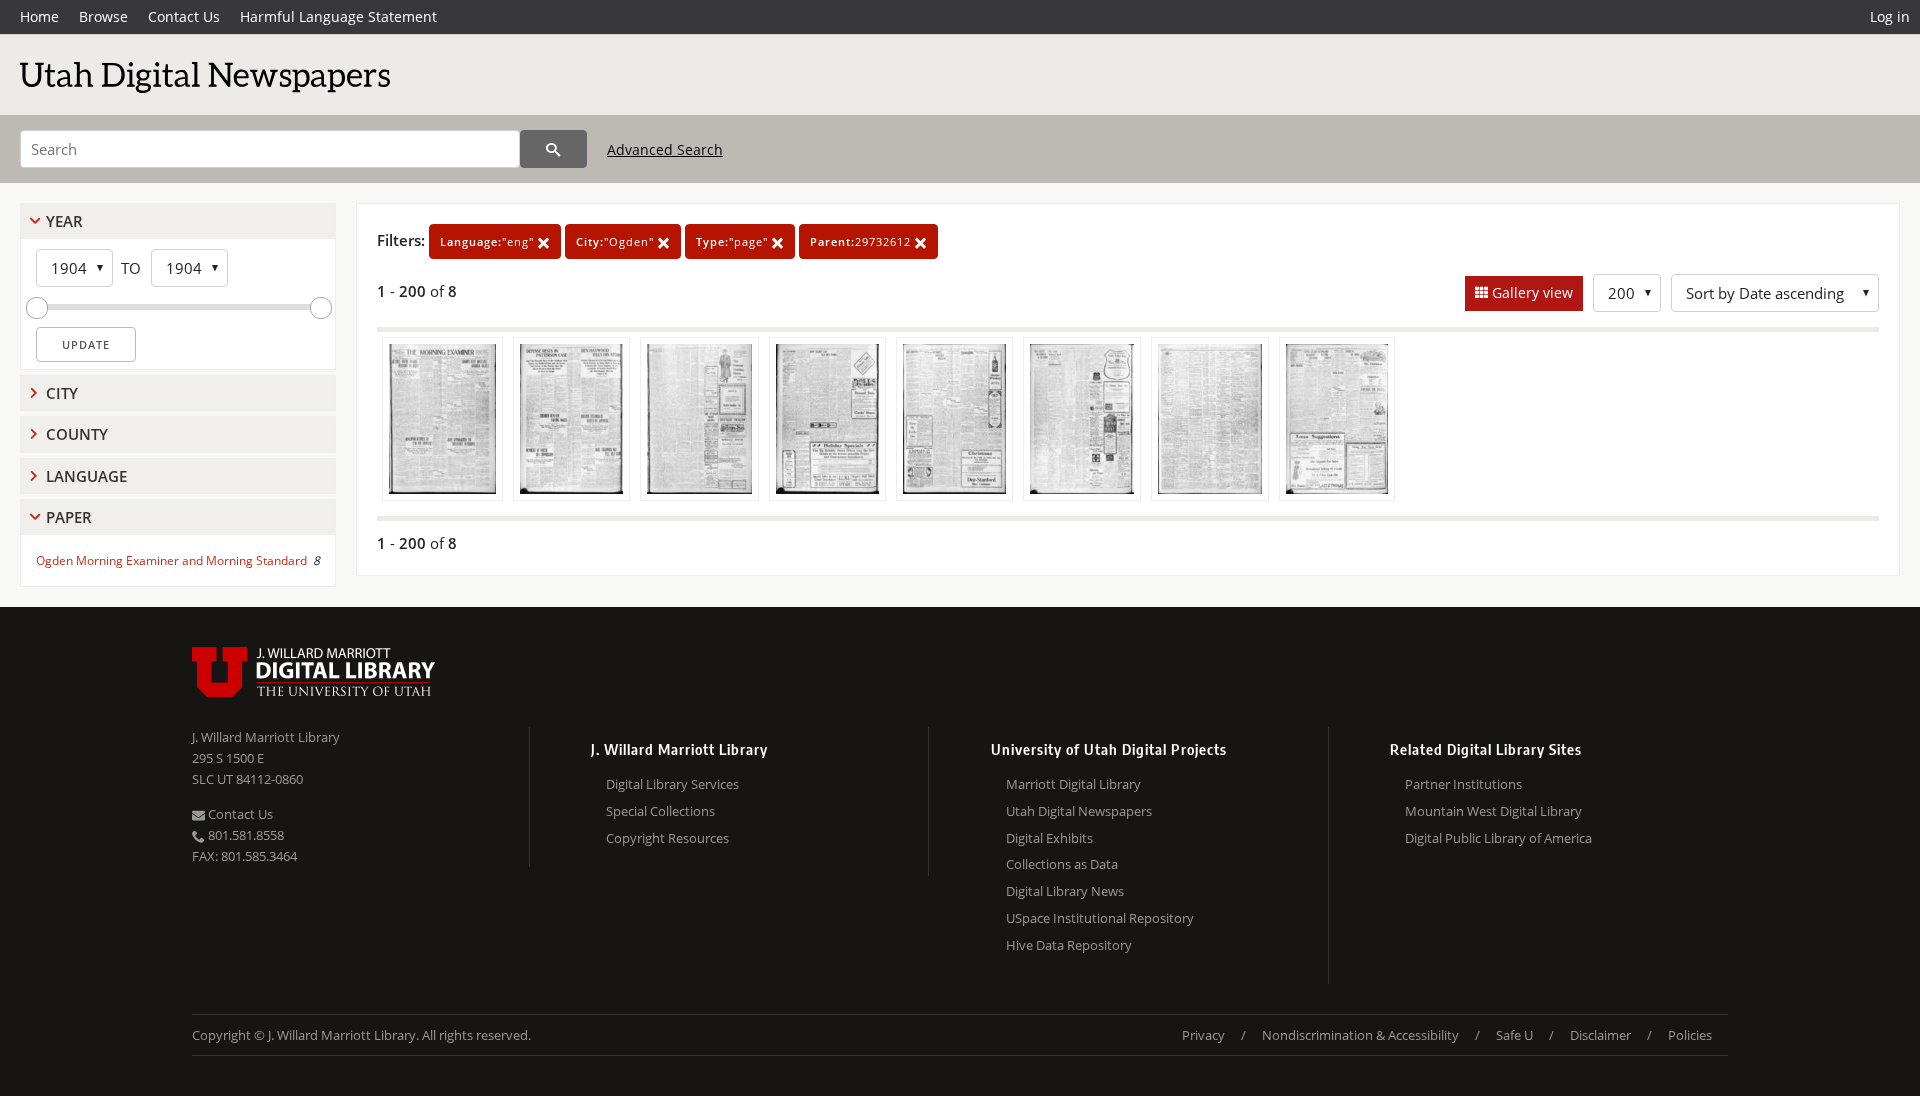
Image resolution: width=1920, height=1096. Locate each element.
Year (64, 221)
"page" (734, 241)
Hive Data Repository (1069, 945)
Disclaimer (1600, 1035)
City (62, 393)
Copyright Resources (667, 838)
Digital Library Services (672, 784)
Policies (1690, 1035)
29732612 (862, 241)
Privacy (1203, 1035)
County (77, 434)
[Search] (553, 149)
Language (86, 476)
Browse (103, 16)
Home (39, 16)
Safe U (1514, 1035)
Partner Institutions (1463, 784)
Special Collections (660, 811)
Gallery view (1530, 292)
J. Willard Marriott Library (266, 737)
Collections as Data (1062, 864)
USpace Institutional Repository (1100, 918)
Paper (69, 517)
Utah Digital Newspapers (1079, 811)
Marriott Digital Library (1073, 784)
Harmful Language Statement (338, 16)
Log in (1890, 16)
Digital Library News (1065, 891)
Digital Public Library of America (1498, 838)
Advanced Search (665, 149)
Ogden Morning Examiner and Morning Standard (171, 560)
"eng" (489, 241)
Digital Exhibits (1049, 838)
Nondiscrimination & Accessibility (1360, 1035)
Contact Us (184, 16)
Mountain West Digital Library (1493, 811)
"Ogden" (617, 241)
